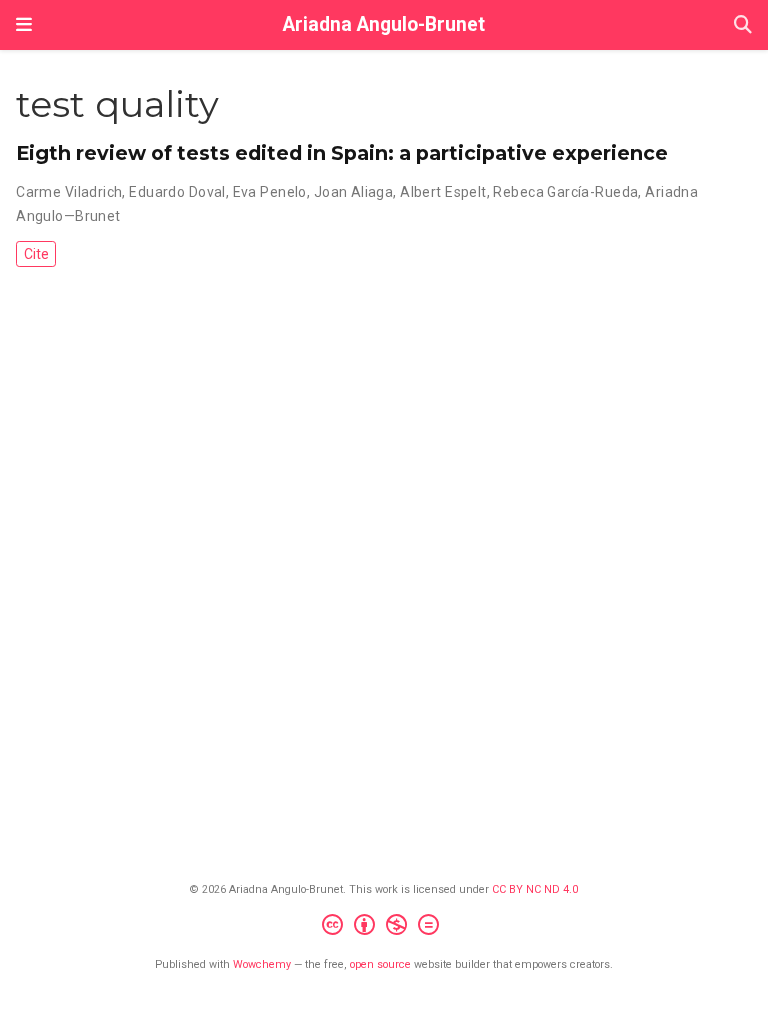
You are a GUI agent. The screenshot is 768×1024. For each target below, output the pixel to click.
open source (380, 964)
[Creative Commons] (384, 927)
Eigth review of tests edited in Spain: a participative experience (342, 153)
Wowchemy (262, 964)
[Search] (743, 25)
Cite (36, 254)
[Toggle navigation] (24, 24)
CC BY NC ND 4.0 (535, 889)
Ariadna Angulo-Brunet (384, 24)
